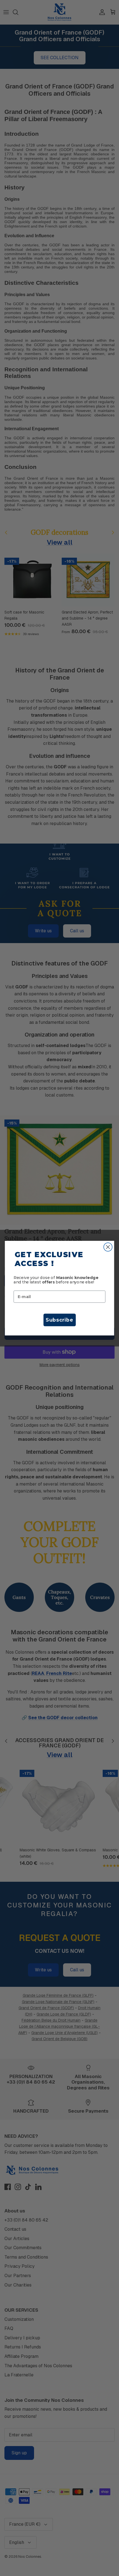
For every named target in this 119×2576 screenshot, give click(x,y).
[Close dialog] (108, 1247)
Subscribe (59, 1320)
